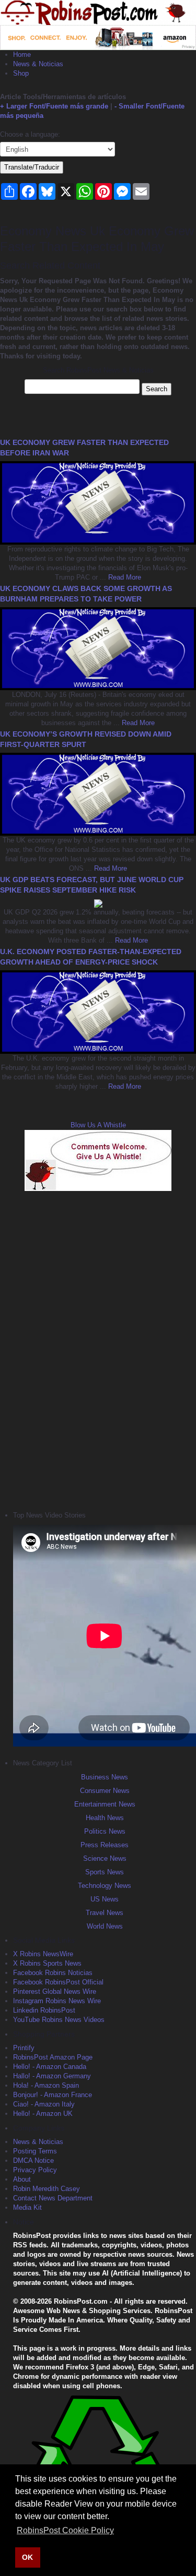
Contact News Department (53, 2198)
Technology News (105, 1886)
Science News (105, 1858)
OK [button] (27, 2557)
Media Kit (27, 2207)
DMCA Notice (33, 2160)
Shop (21, 73)
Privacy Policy (35, 2170)
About (22, 2179)
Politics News (105, 1831)
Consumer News (105, 1791)
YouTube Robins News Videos (59, 2020)
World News (105, 1926)
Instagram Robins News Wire (57, 2001)
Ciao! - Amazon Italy (44, 2104)
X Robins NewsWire (43, 1954)
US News (105, 1899)
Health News (105, 1818)
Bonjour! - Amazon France (53, 2095)
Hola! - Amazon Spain (46, 2085)
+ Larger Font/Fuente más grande (54, 106)
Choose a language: (30, 134)
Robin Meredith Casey (47, 2189)
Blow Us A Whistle (98, 1125)
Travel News (105, 1913)
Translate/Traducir (32, 167)
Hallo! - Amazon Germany (52, 2076)
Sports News (105, 1872)
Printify (24, 2048)
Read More (124, 577)
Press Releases (105, 1845)
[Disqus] (98, 1350)
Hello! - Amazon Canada (50, 2067)
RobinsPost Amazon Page (53, 2057)
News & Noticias (38, 64)
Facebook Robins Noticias (53, 1973)
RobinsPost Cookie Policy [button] (65, 2530)
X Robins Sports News (47, 1963)
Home (22, 55)
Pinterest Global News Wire (55, 1991)
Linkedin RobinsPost (44, 2010)
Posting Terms (35, 2151)
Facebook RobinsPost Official (58, 1982)
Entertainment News (105, 1804)
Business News (105, 1777)
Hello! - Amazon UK (43, 2114)
